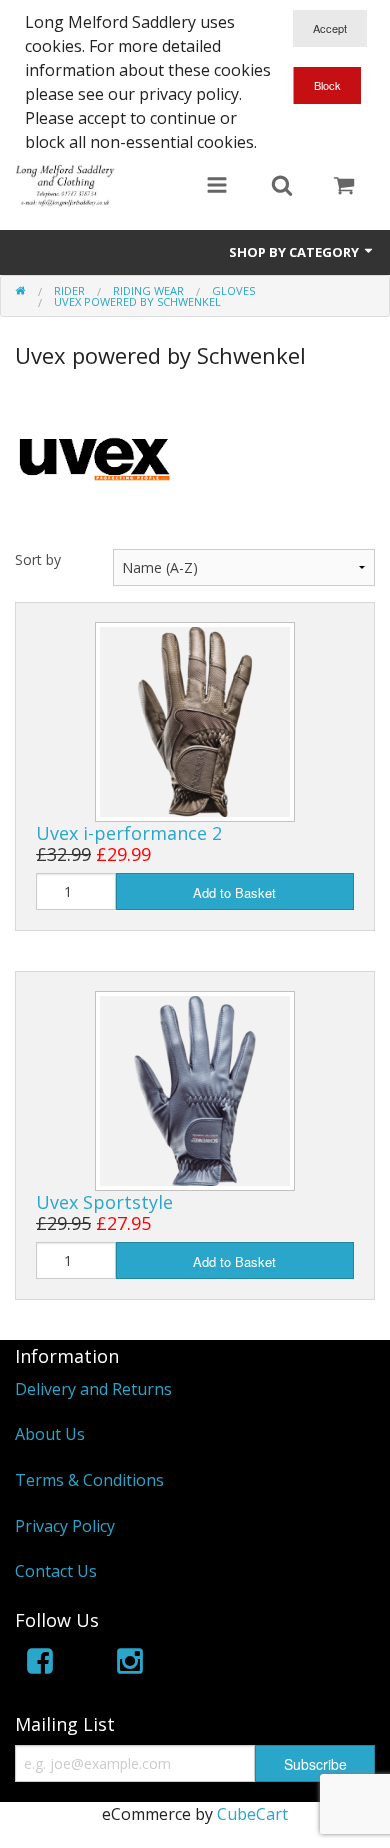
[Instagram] (130, 1664)
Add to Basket (234, 892)
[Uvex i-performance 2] (195, 720)
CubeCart (252, 1814)
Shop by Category (295, 252)
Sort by (38, 559)
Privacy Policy (65, 1526)
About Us (50, 1434)
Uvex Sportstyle (104, 1202)
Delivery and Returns (93, 1389)
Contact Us (56, 1571)
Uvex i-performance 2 (129, 833)
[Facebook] (40, 1664)
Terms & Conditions (89, 1480)
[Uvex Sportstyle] (195, 1089)
